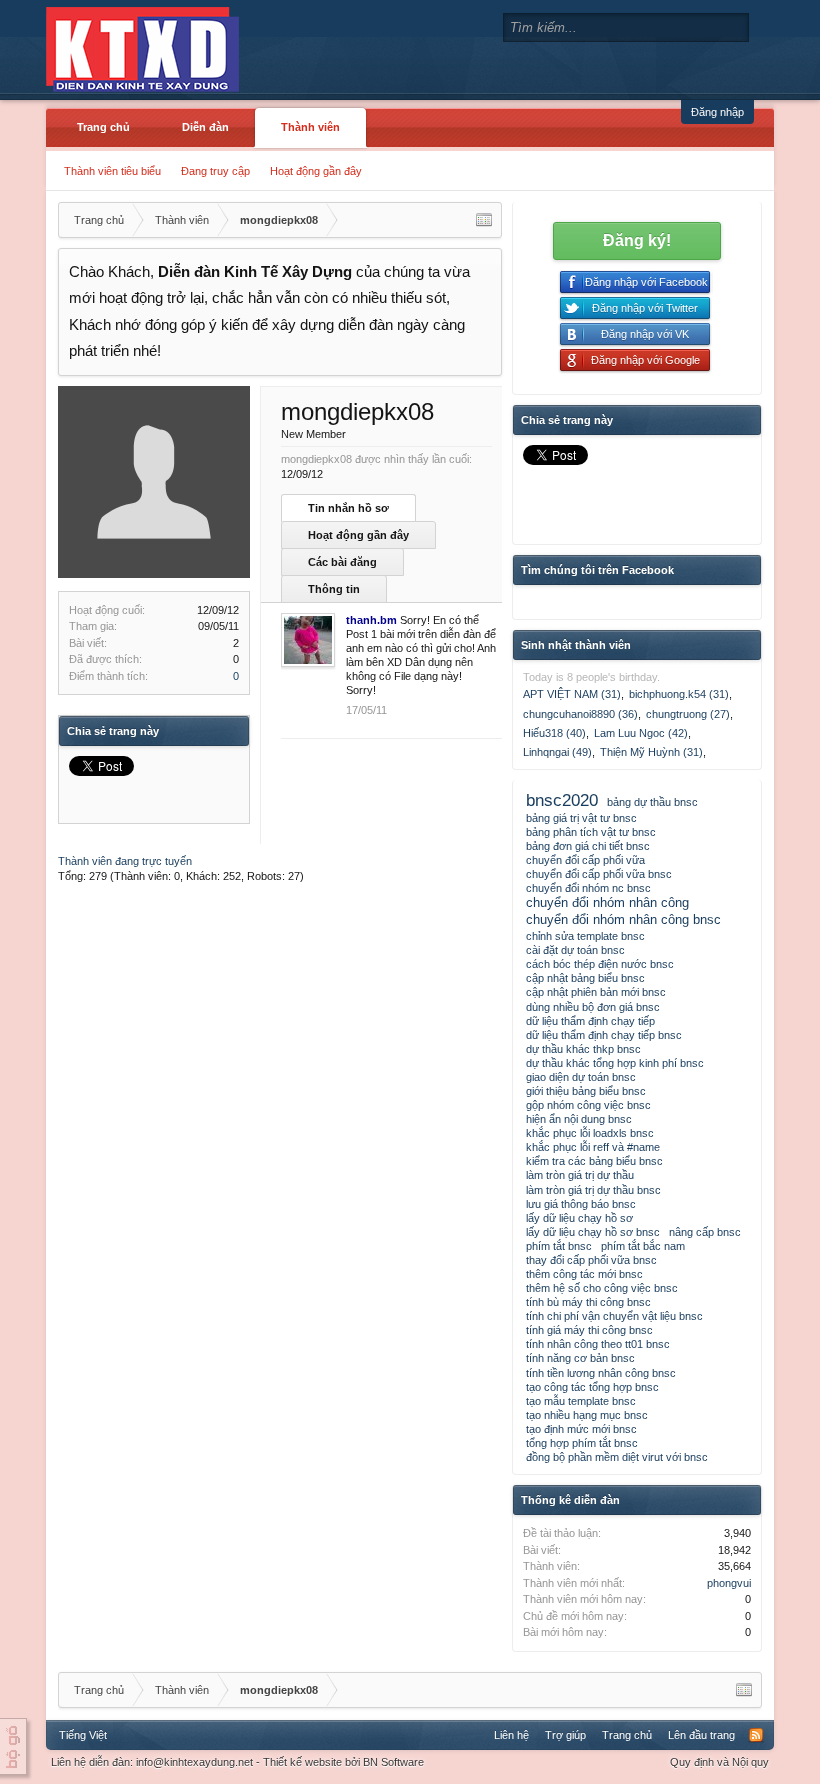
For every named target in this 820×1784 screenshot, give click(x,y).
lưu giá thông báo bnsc (581, 1204)
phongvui (729, 1583)
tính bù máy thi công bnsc (588, 1302)
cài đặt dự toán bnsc (575, 950)
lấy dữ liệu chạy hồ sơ (579, 1218)
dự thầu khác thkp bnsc (583, 1049)
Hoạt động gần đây (316, 171)
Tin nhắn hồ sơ (348, 508)
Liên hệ (511, 1735)
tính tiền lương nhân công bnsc (601, 1373)
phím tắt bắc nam (643, 1246)
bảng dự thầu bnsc (652, 802)
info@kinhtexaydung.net (194, 1762)
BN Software (393, 1762)
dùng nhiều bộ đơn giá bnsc (593, 1007)
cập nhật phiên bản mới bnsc (596, 992)
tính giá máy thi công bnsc (589, 1330)
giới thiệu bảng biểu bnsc (586, 1091)
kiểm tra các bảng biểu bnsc (594, 1161)
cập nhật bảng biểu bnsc (585, 978)
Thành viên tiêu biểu (112, 171)
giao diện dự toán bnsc (581, 1077)
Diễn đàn (205, 127)
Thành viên (310, 127)
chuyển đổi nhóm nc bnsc (588, 888)
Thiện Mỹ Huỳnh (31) (651, 752)
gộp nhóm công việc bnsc (588, 1105)
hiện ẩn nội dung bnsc (579, 1119)
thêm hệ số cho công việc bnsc (602, 1288)
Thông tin (334, 589)
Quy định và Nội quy (719, 1762)
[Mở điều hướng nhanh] (484, 220)
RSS (756, 1735)
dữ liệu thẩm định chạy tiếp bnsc (604, 1035)
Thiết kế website (302, 1762)
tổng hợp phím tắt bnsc (582, 1443)
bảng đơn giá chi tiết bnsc (588, 846)
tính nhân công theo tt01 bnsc (598, 1344)
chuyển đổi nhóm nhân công (607, 902)
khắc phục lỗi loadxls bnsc (590, 1133)
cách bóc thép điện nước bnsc (600, 964)
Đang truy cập (215, 171)
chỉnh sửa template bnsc (585, 936)
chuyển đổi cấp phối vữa (585, 860)
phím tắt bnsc (559, 1246)
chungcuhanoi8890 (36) (580, 714)
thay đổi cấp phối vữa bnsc (591, 1260)
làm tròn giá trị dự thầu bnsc (593, 1190)
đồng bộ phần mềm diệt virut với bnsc (617, 1457)
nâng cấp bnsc (705, 1232)
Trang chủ (103, 127)
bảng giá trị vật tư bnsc (581, 818)
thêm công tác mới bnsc (584, 1274)
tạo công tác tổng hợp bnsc (592, 1387)
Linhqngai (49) (557, 752)
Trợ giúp (565, 1735)
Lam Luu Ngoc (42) (641, 733)
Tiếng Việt (83, 1735)
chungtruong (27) (688, 714)
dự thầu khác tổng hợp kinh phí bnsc (615, 1063)
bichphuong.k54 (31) (679, 694)
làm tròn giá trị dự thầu (580, 1175)
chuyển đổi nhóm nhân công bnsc (623, 919)
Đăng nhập (717, 112)
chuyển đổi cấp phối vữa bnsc (599, 874)
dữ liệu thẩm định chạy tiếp (590, 1021)
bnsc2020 (562, 800)
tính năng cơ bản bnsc (580, 1358)
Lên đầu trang (701, 1735)
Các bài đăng (342, 562)
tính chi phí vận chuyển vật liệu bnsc (614, 1316)
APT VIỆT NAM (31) (572, 694)
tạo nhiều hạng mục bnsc (587, 1415)
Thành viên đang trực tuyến (125, 861)
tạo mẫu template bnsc (581, 1401)
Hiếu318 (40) (554, 733)
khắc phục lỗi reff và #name (593, 1147)
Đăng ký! (637, 240)
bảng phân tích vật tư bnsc (591, 832)
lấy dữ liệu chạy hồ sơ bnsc (593, 1232)
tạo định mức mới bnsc (581, 1429)
